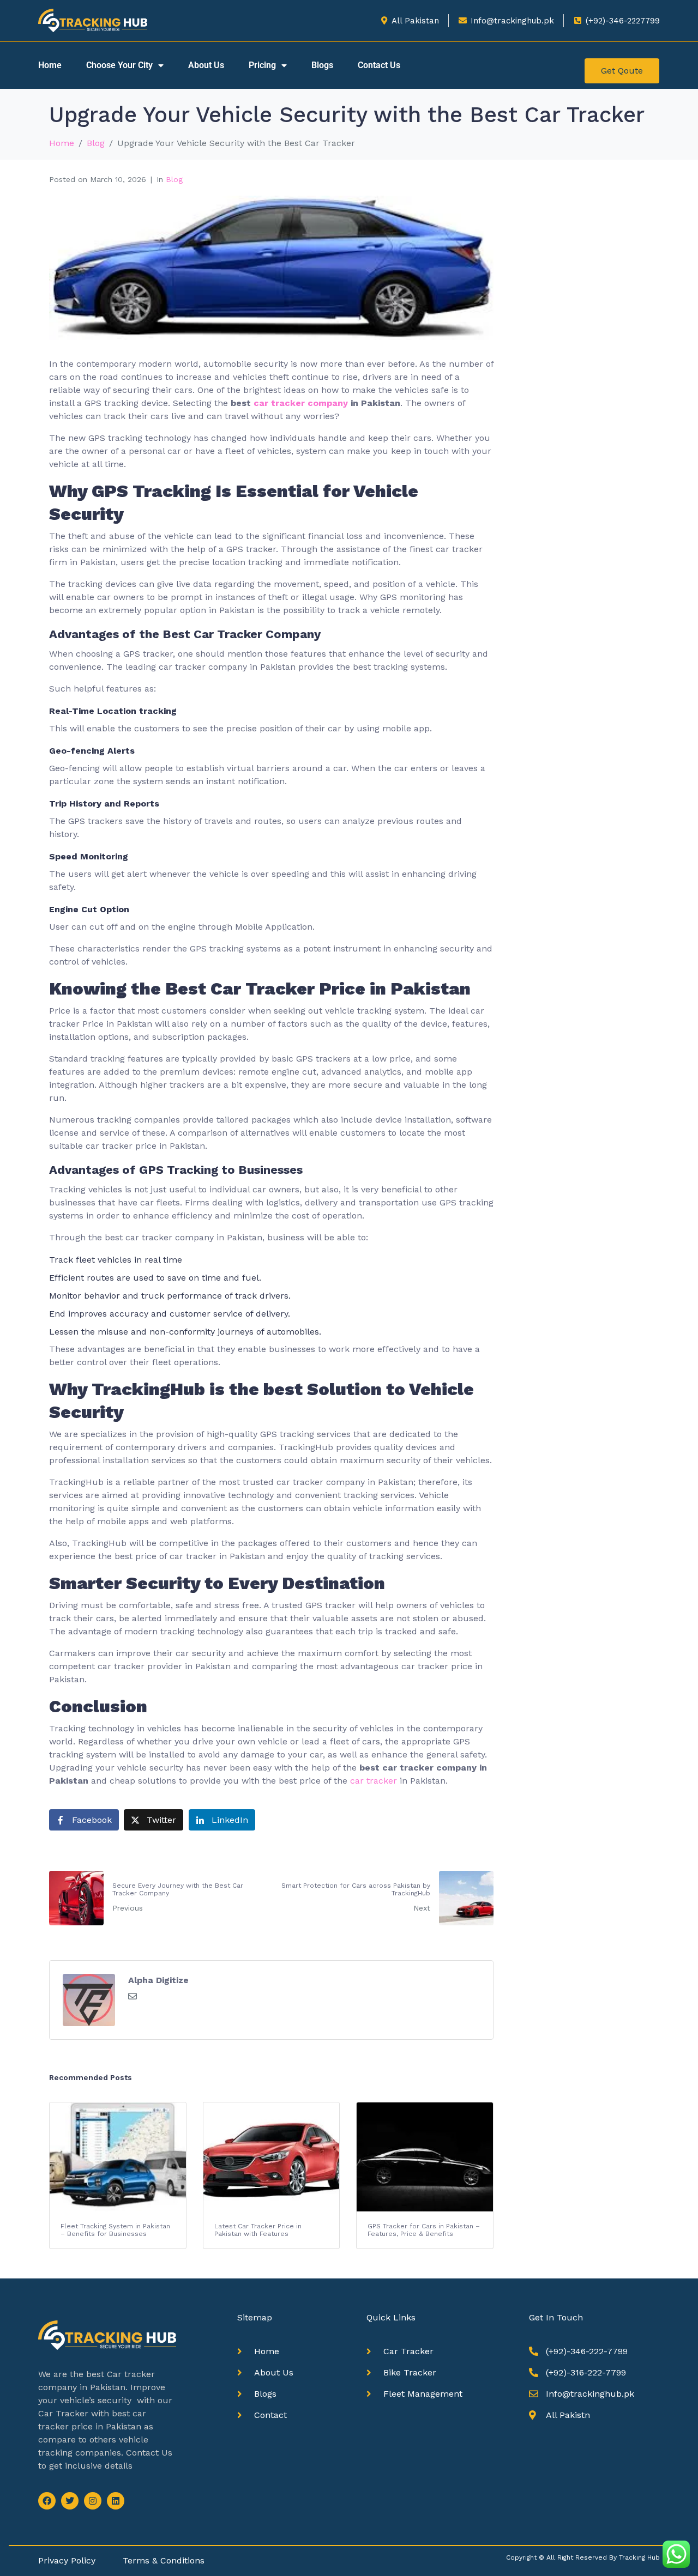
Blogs (322, 65)
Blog (174, 179)
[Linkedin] (116, 2501)
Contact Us (379, 65)
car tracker (374, 1781)
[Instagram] (93, 2501)
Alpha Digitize (158, 1980)
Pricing (262, 65)
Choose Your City (119, 65)
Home (50, 65)
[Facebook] (47, 2501)
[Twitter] (70, 2501)
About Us (206, 65)
